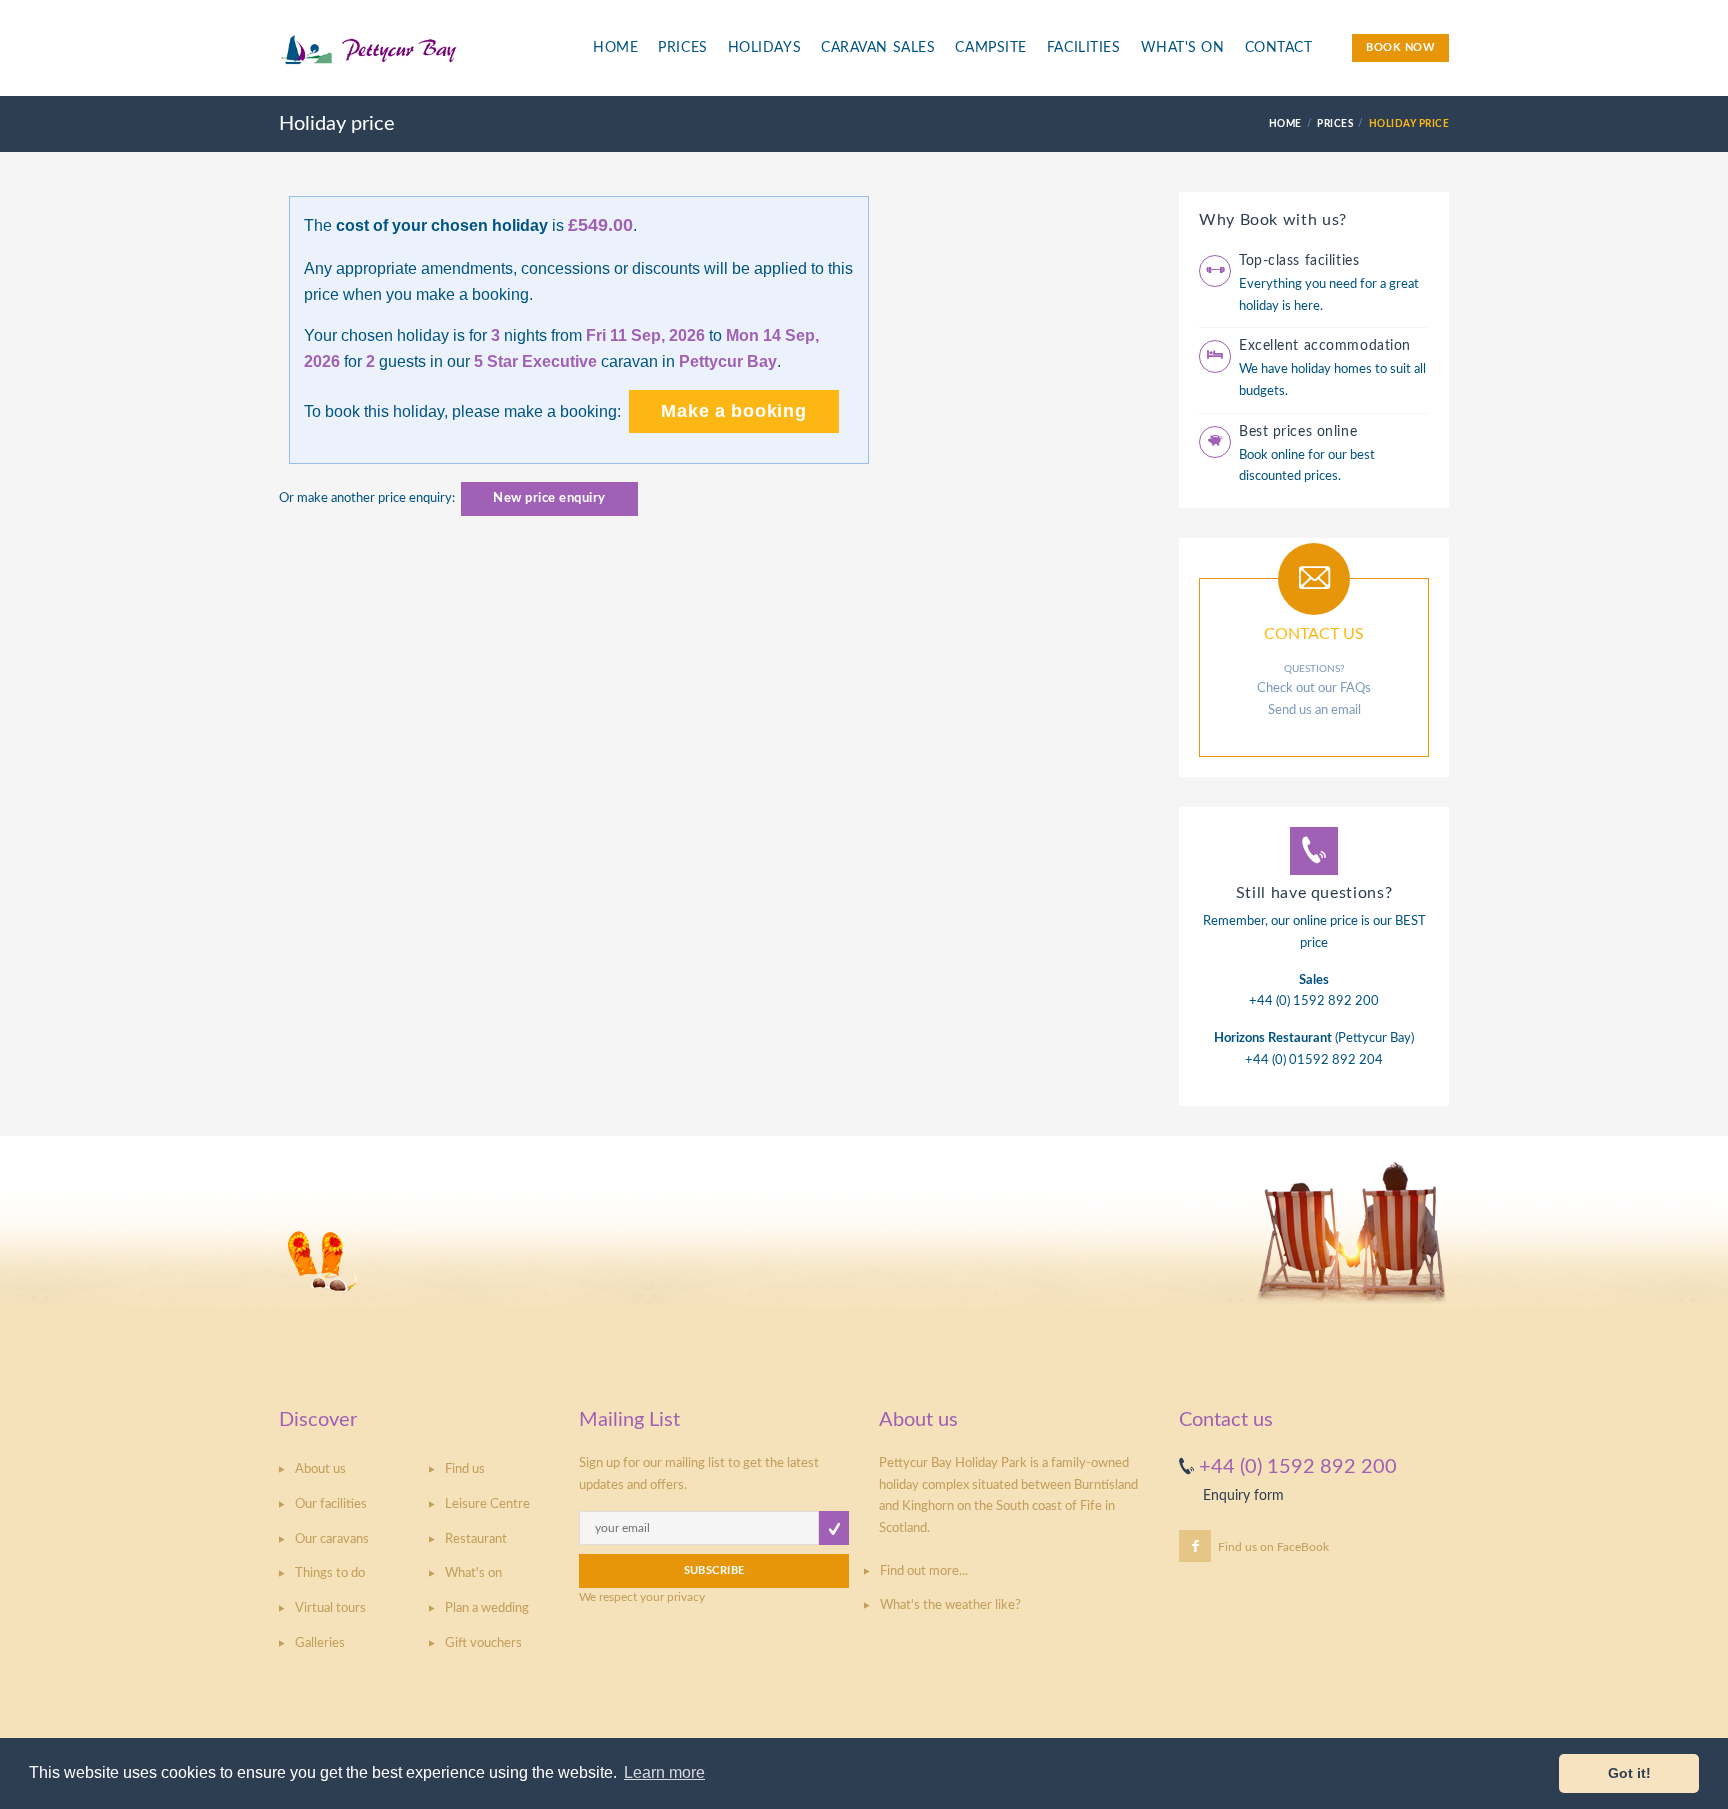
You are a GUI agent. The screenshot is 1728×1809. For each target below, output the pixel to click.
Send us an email (1314, 710)
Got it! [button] (1629, 1773)
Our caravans (332, 1539)
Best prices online (1298, 432)
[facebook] (1195, 1546)
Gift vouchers (483, 1643)
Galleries (320, 1643)
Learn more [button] (664, 1772)
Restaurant (476, 1539)
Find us (465, 1469)
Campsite (990, 48)
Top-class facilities (1299, 261)
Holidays (764, 48)
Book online (1272, 455)
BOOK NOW (1400, 47)
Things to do (330, 1573)
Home (615, 48)
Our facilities (331, 1504)
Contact (1279, 48)
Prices (682, 48)
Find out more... (924, 1571)
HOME (1285, 124)
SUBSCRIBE (714, 1570)
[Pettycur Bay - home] (420, 59)
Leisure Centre (487, 1504)
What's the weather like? (950, 1605)
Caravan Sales (878, 48)
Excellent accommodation (1325, 346)
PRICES (1335, 124)
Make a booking (733, 411)
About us (320, 1469)
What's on (473, 1573)
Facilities (1084, 48)
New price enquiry (549, 498)
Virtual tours (330, 1608)
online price (1325, 921)
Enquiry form (1243, 1496)
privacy (686, 1597)
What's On (1183, 48)
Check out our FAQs (1314, 688)
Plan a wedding (487, 1608)
